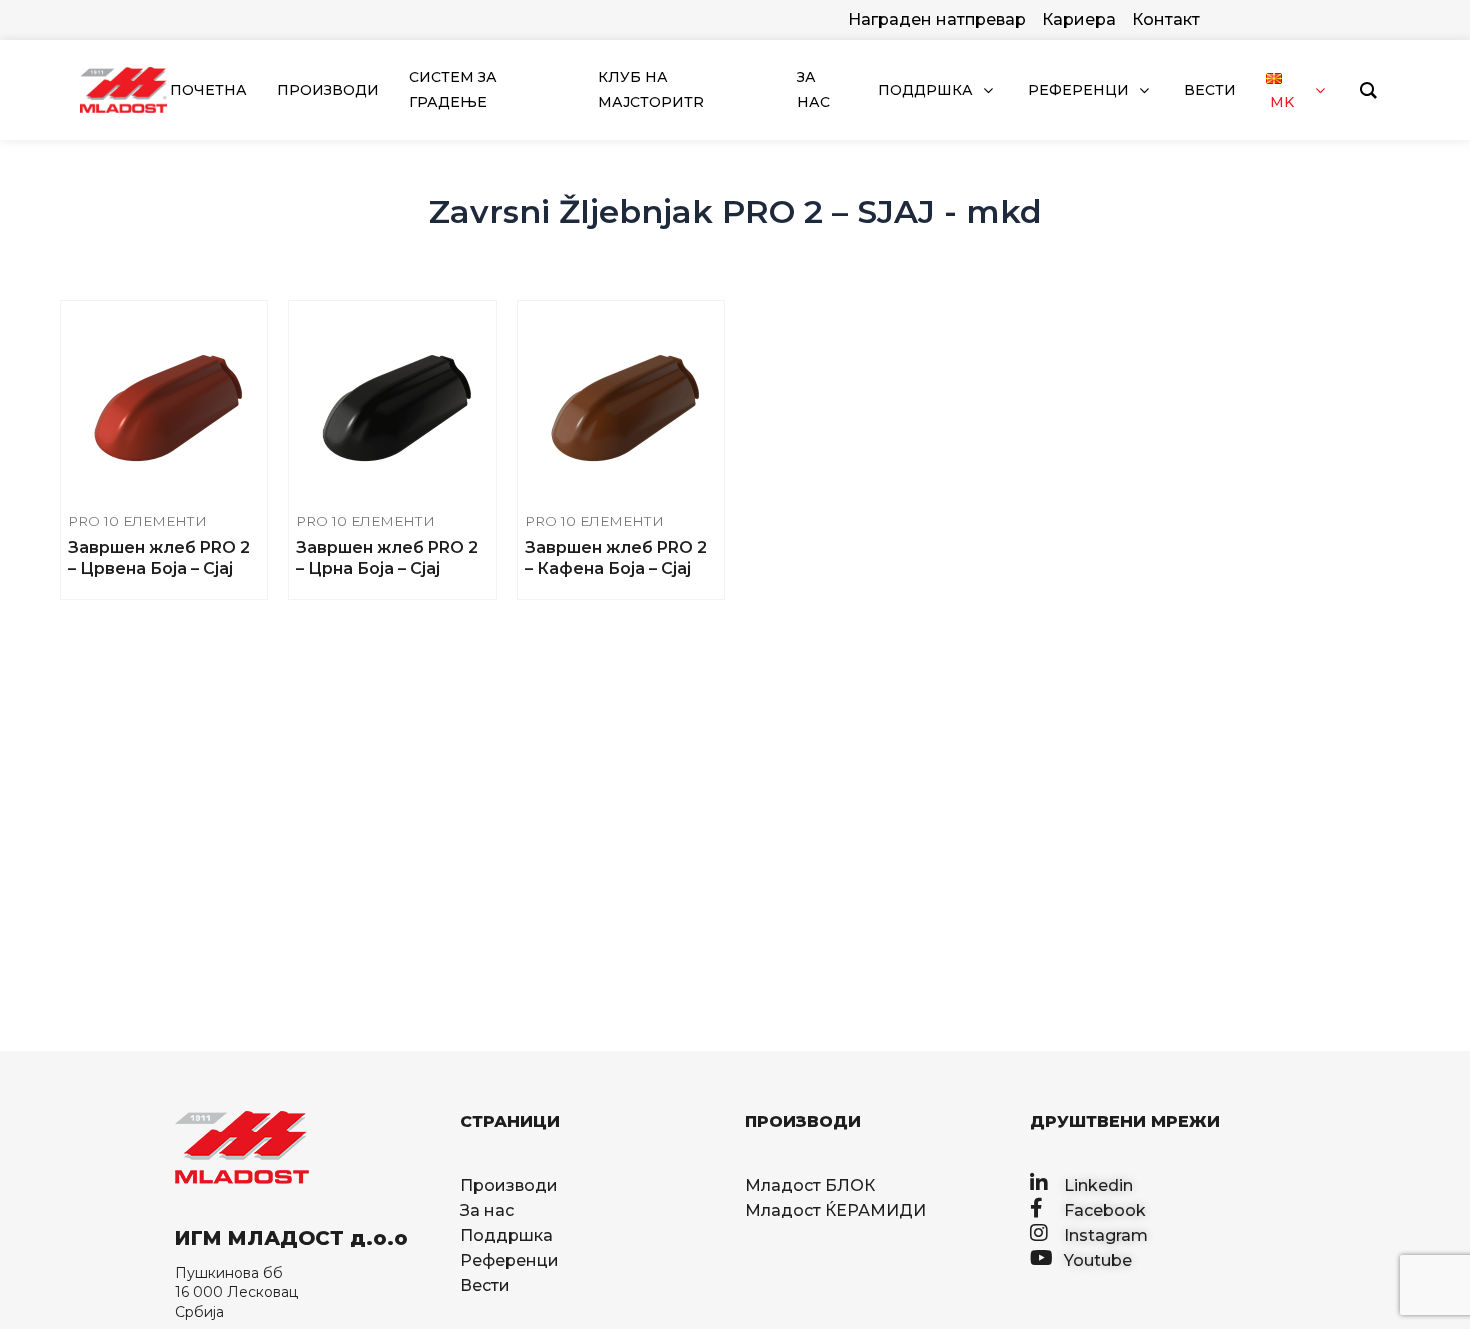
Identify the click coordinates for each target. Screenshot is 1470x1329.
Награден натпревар (937, 19)
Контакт (1166, 19)
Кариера (1079, 19)
